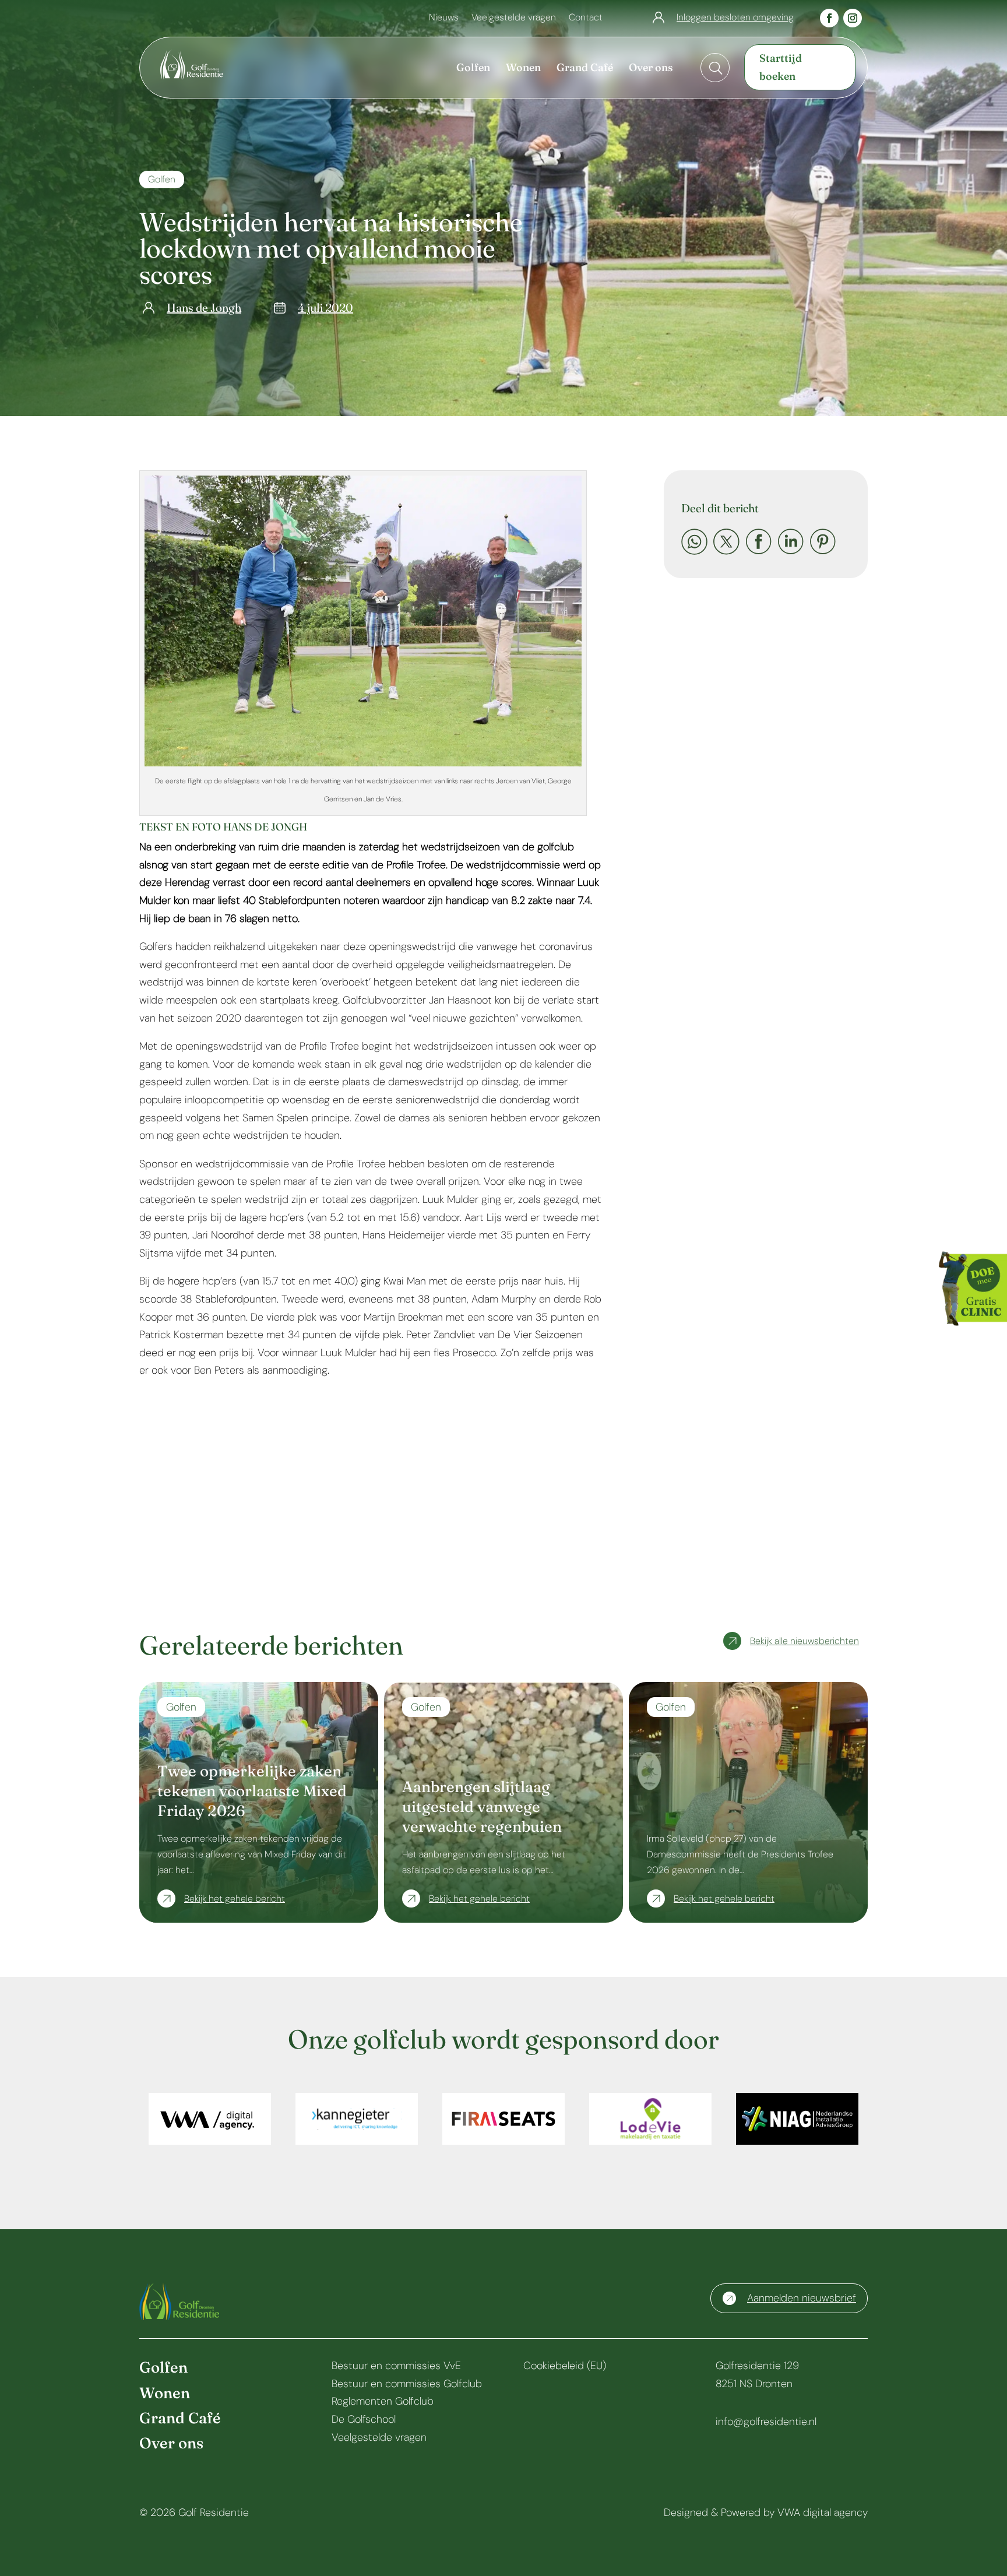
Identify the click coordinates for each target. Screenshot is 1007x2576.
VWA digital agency (823, 2512)
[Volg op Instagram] (853, 18)
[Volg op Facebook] (829, 18)
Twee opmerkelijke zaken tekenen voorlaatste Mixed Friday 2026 (252, 1791)
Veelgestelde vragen (514, 18)
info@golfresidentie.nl (766, 2422)
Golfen (162, 179)
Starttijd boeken (781, 67)
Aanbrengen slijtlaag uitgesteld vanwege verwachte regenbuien (482, 1807)
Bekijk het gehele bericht (235, 1898)
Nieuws (444, 18)
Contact (586, 18)
